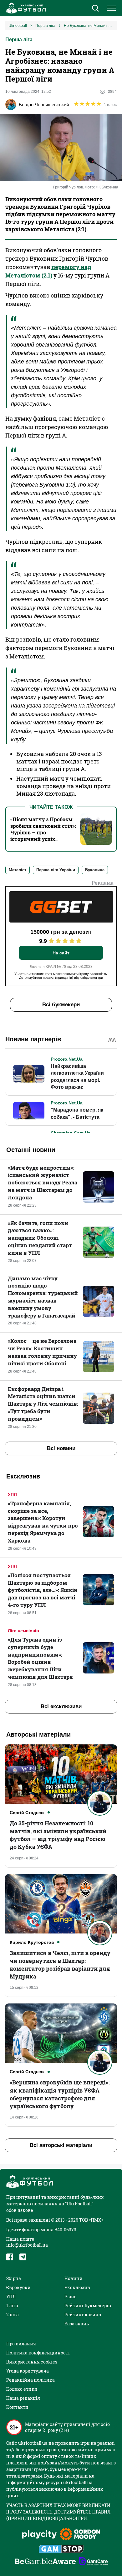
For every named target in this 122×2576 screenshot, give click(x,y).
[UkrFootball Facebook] (10, 2257)
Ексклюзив (77, 2287)
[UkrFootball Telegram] (23, 2257)
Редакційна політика (30, 2380)
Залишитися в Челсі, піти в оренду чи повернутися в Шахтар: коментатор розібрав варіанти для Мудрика (60, 1965)
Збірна (14, 2278)
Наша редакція (23, 2398)
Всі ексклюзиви (61, 1706)
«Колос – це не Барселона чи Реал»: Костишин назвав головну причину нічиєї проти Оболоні (42, 1352)
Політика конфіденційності (38, 2353)
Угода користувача (28, 2371)
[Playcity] (39, 2535)
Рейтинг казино (83, 2315)
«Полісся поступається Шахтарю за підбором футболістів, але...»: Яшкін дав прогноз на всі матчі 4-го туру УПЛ (43, 1590)
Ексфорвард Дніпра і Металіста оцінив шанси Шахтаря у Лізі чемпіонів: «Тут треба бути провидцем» (43, 1404)
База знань (77, 2324)
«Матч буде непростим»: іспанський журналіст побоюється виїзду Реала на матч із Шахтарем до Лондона (43, 1183)
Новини (74, 2278)
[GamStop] (61, 2549)
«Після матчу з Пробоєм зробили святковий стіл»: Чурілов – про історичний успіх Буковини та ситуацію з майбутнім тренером (43, 836)
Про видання (21, 2344)
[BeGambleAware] (45, 2562)
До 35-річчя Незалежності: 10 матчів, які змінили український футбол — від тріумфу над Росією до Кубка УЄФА (58, 1835)
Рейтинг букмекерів (88, 2306)
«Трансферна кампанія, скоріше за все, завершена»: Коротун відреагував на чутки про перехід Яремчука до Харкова (43, 1522)
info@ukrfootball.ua (27, 2245)
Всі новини (61, 1448)
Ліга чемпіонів (23, 1631)
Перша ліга (19, 40)
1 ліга (12, 2306)
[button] (95, 9)
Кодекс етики (22, 2389)
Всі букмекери (61, 1005)
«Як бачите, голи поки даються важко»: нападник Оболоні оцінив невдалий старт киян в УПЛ (40, 1238)
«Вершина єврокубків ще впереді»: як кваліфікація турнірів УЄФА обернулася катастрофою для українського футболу (60, 2094)
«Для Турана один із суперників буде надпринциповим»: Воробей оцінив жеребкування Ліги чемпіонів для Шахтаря (40, 1658)
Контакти (17, 2407)
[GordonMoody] (80, 2535)
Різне (71, 2296)
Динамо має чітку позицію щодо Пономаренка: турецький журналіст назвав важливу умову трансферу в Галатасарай (43, 1297)
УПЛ (12, 1494)
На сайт (61, 953)
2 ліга (13, 2315)
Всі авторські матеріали (61, 2145)
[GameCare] (93, 2562)
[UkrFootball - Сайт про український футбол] (25, 8)
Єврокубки (18, 2287)
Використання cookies (32, 2362)
